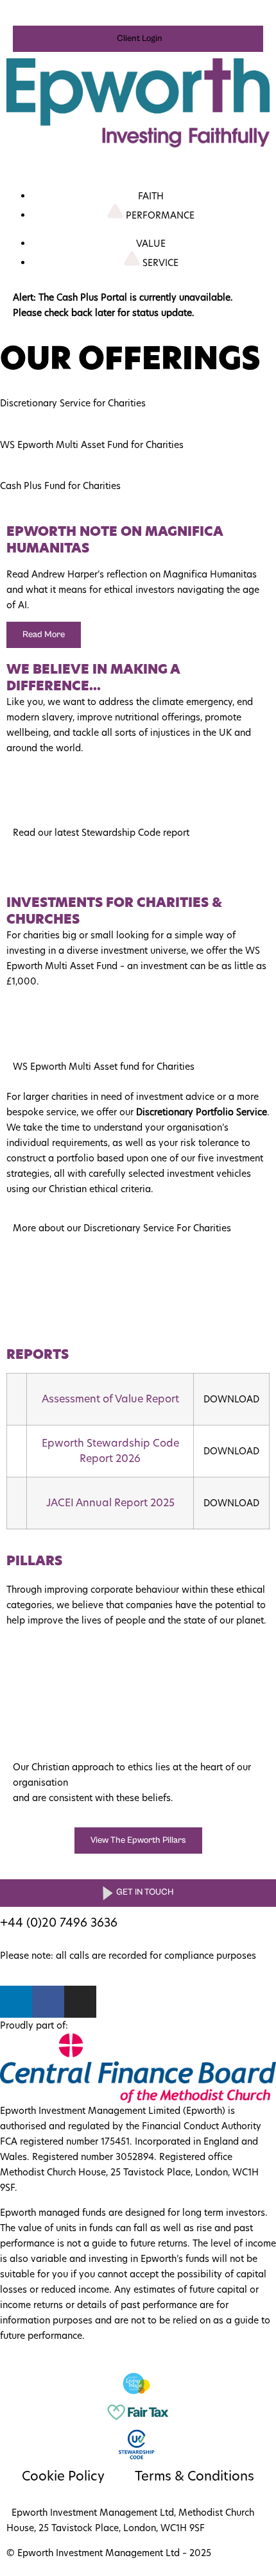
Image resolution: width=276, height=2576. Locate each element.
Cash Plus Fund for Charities (60, 486)
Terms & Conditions (194, 2476)
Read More (44, 635)
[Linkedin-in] (16, 2002)
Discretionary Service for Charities (73, 403)
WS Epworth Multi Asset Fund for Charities (92, 445)
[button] (138, 39)
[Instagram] (80, 2002)
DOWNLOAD (231, 1399)
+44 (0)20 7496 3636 (60, 1923)
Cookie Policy (63, 2476)
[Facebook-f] (48, 2002)
